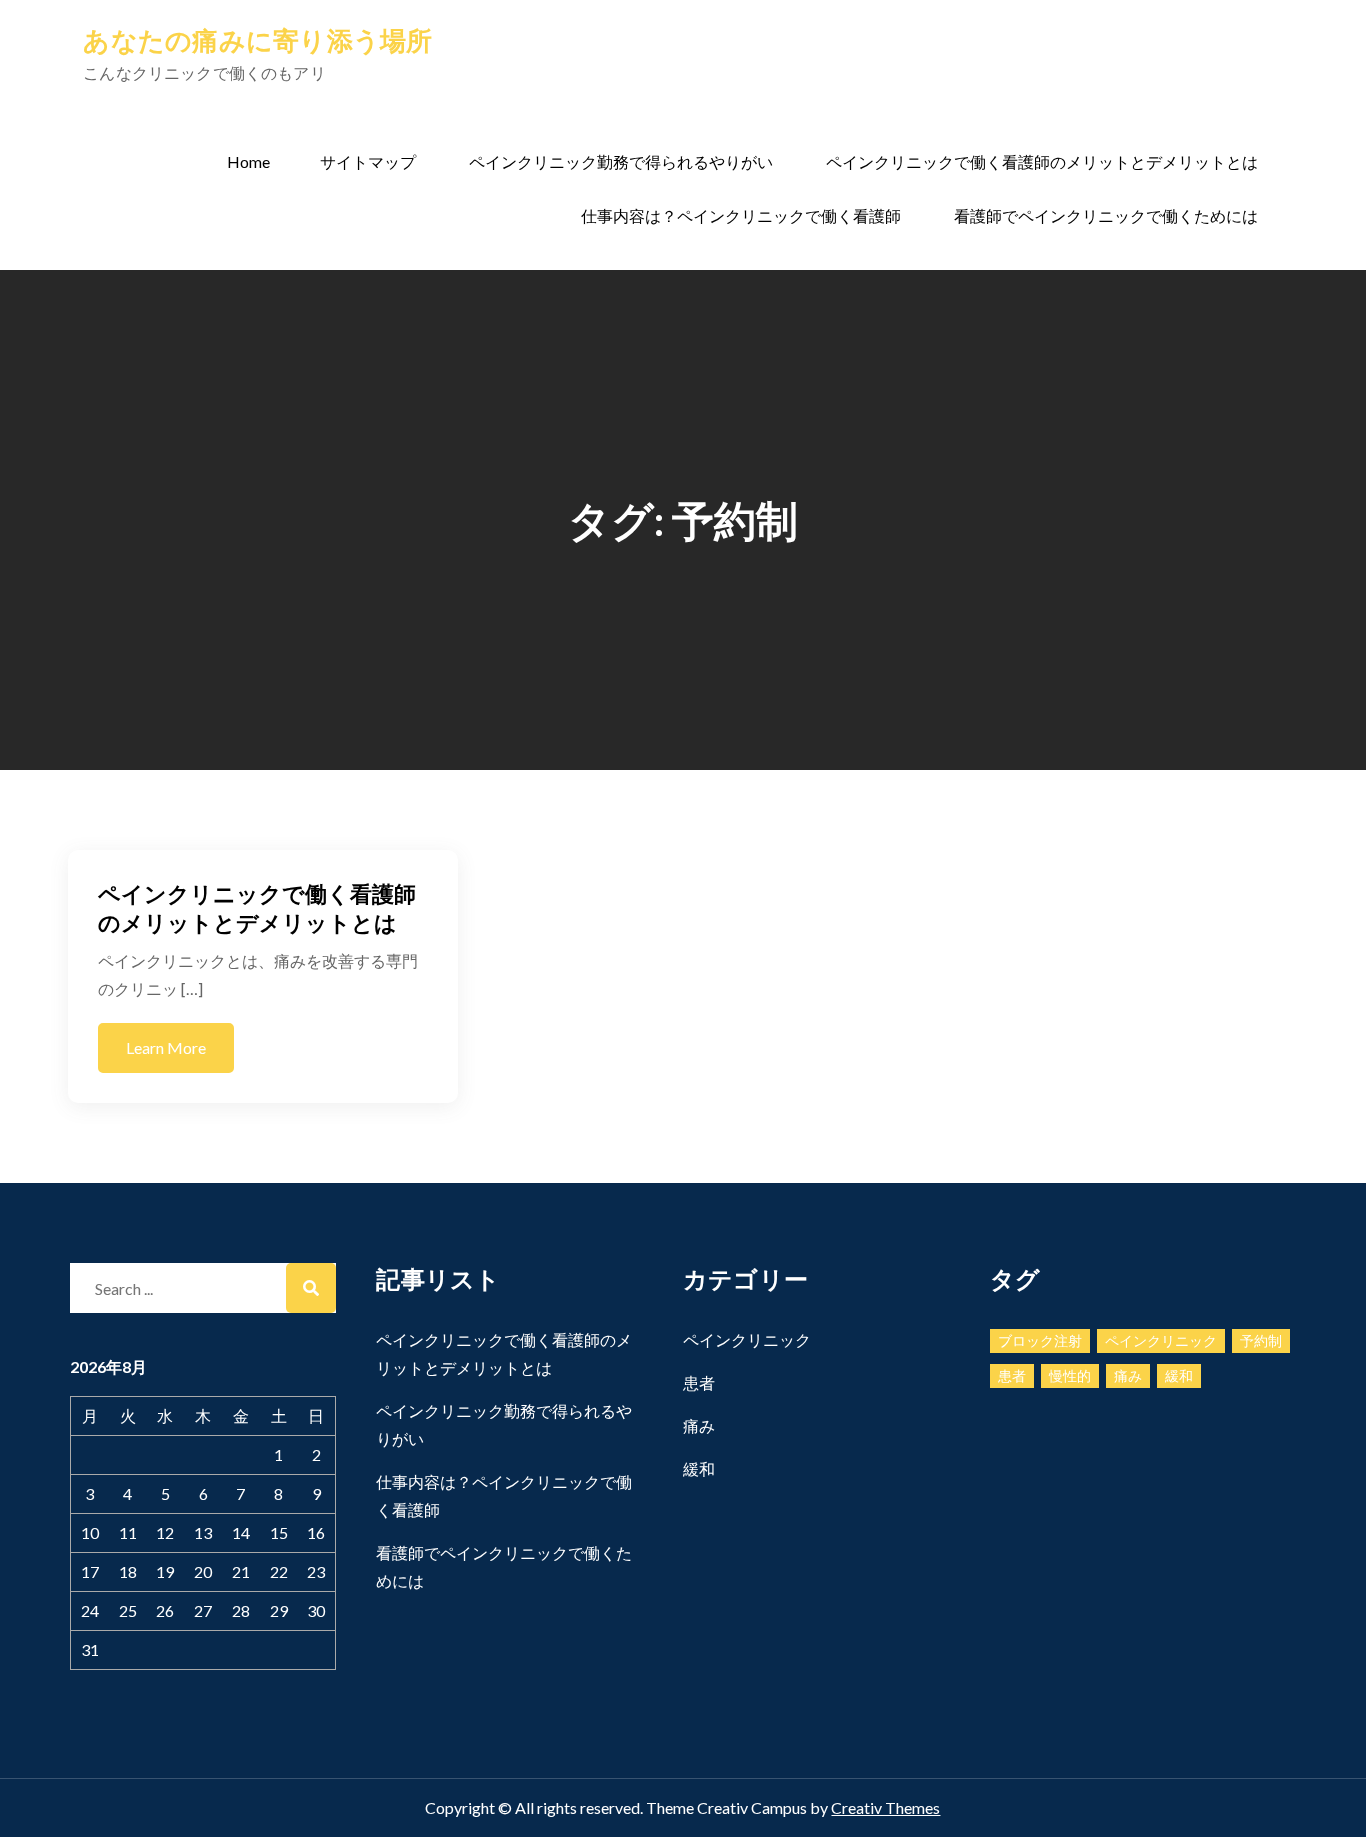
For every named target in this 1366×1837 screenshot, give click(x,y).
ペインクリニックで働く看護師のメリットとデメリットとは (1042, 161)
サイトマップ (368, 161)
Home (248, 161)
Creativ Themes (885, 1807)
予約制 (1261, 1340)
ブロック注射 (1040, 1340)
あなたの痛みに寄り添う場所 (257, 40)
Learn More (166, 1047)
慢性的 (1070, 1375)
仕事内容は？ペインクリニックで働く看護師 (741, 215)
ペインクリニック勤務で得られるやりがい (621, 161)
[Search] (311, 1288)
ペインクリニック (747, 1339)
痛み (699, 1425)
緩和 (699, 1468)
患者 (699, 1382)
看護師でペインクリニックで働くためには (1106, 215)
